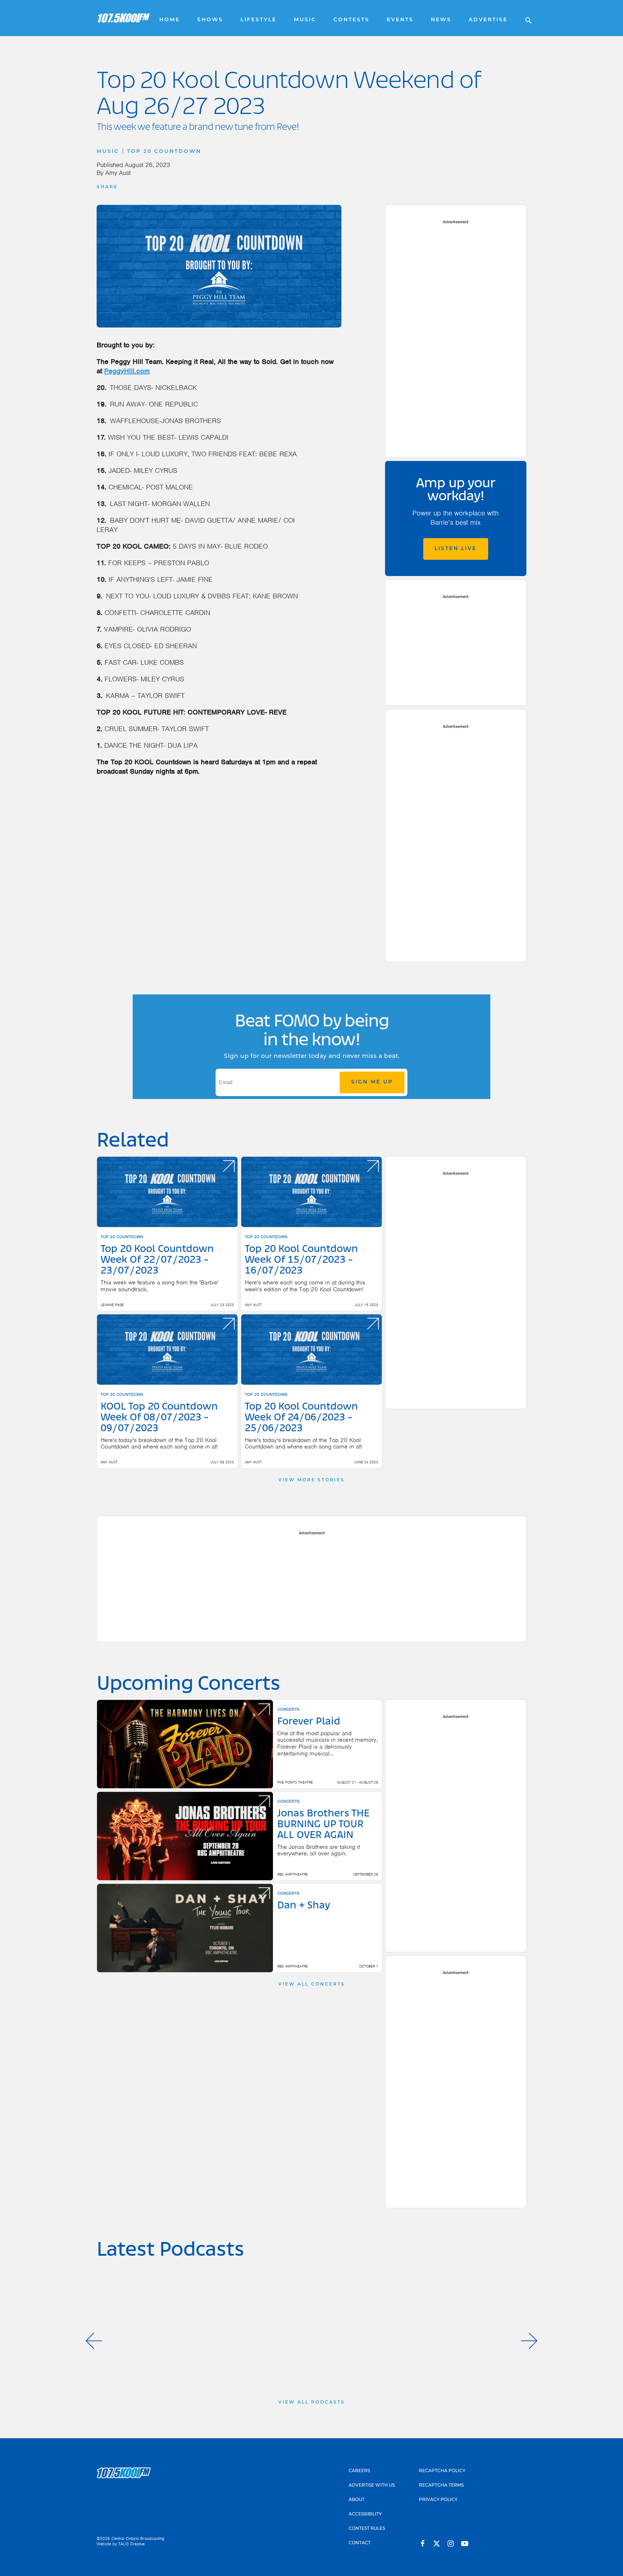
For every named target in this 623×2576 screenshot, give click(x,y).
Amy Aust (118, 173)
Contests (352, 20)
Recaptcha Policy (442, 2471)
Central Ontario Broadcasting (138, 2538)
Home (170, 20)
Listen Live (456, 549)
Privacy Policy (438, 2500)
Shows (210, 20)
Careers (359, 2471)
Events (400, 20)
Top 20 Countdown (164, 152)
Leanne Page (112, 1305)
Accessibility (365, 2514)
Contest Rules (367, 2529)
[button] (94, 2341)
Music (305, 20)
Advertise (488, 20)
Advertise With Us (372, 2485)
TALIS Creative (131, 2544)
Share (107, 187)
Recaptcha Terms (441, 2485)
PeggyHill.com (127, 371)
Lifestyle (259, 20)
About (357, 2500)
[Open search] (525, 18)
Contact (360, 2543)
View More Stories (311, 1480)
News (441, 20)
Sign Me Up (372, 1082)
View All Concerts (312, 1984)
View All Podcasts (312, 2403)
